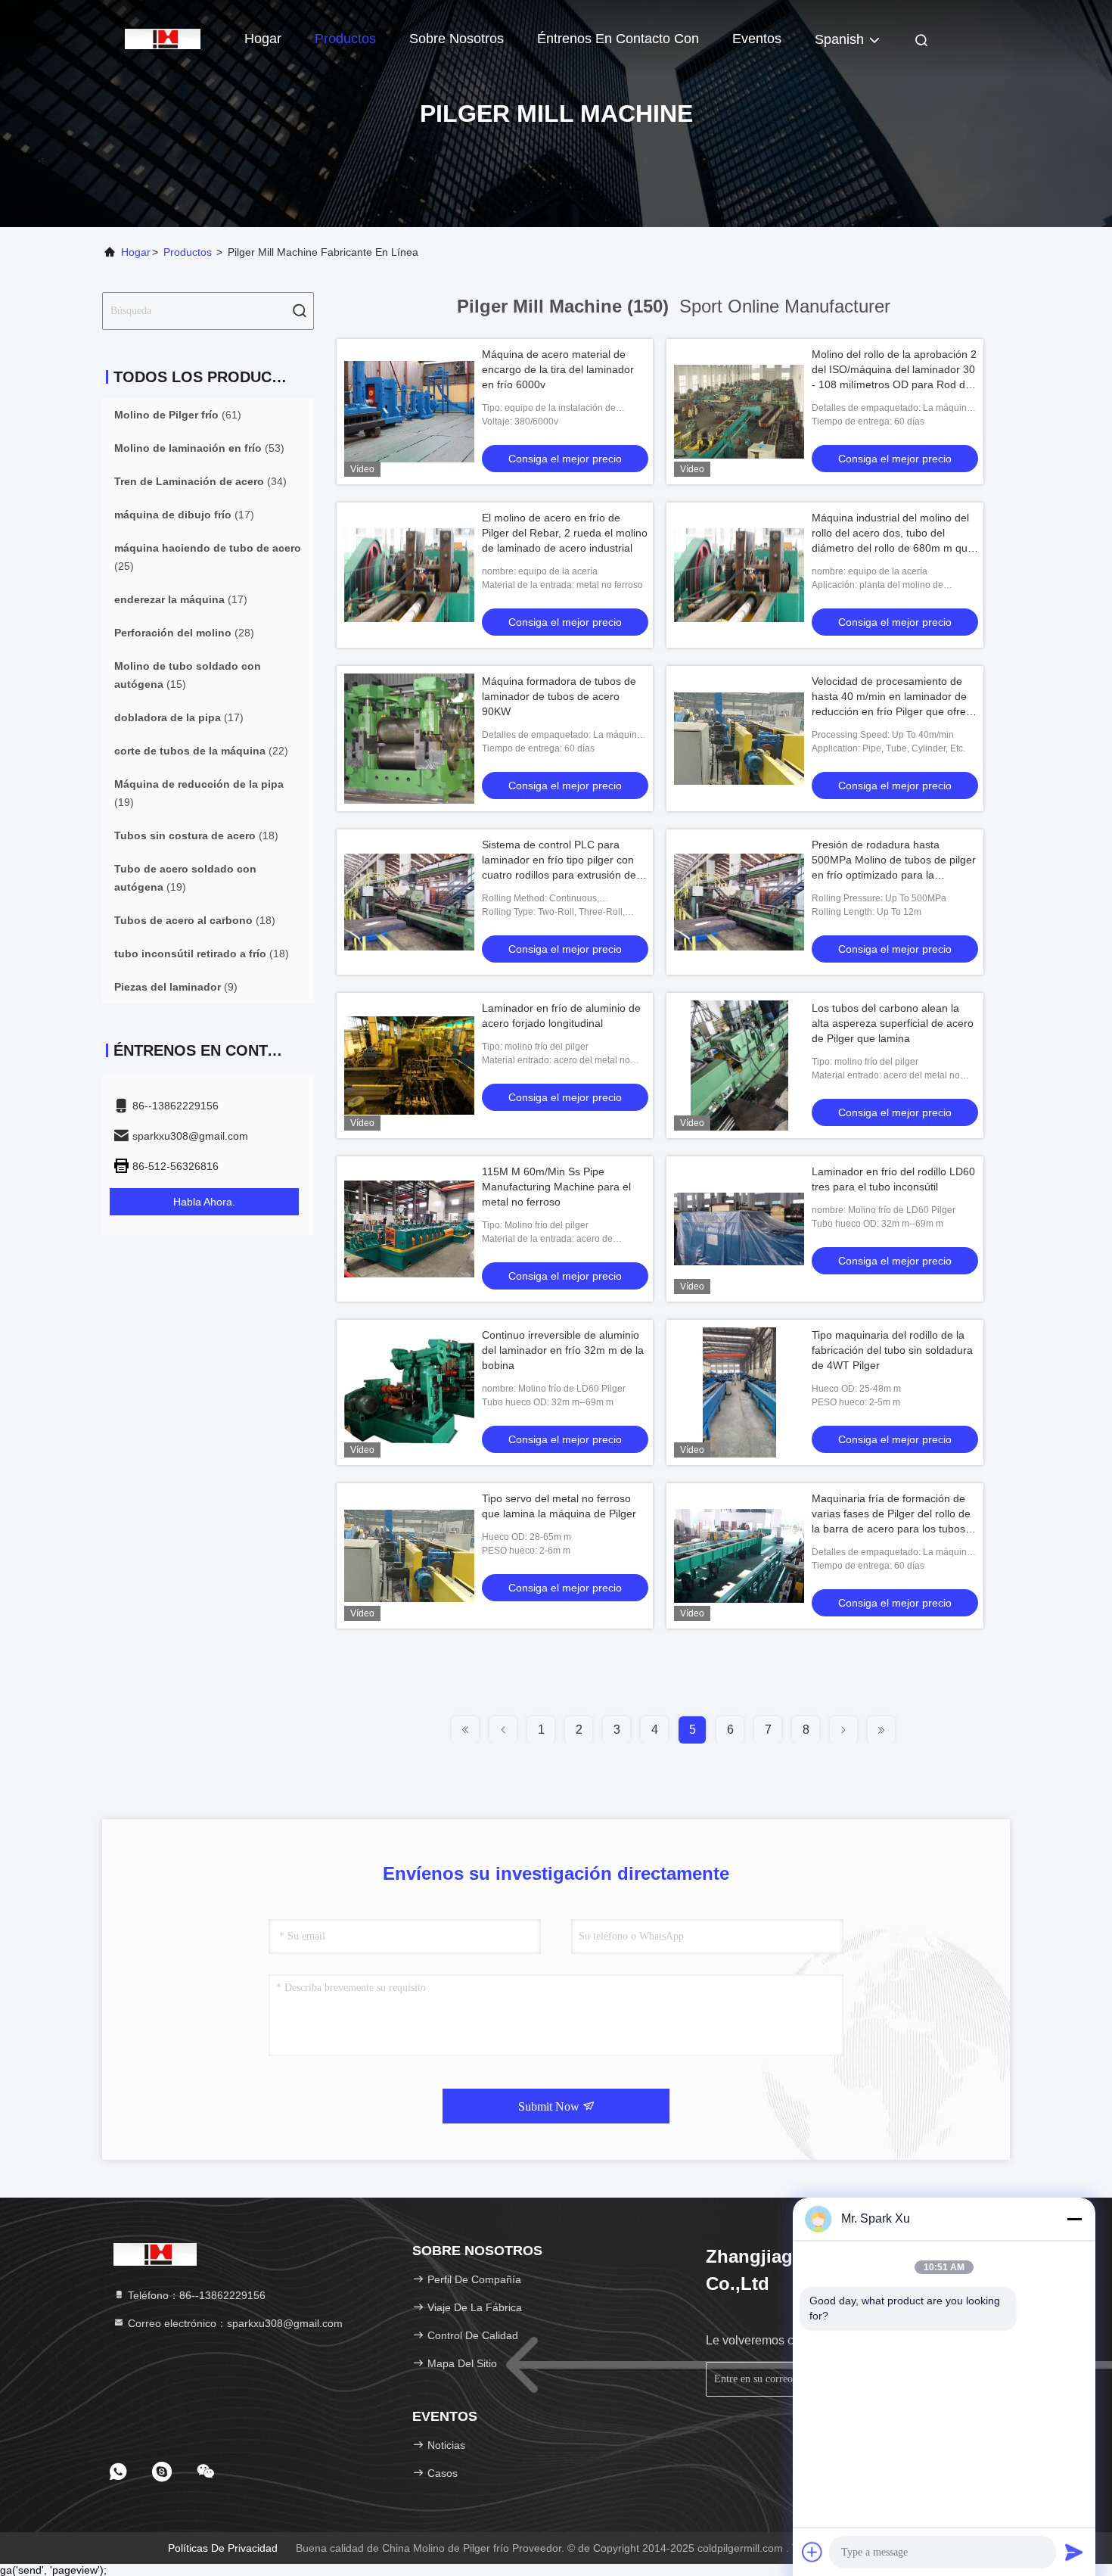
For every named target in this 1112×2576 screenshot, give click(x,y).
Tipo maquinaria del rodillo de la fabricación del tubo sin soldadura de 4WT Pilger (892, 1350)
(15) (188, 675)
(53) (199, 448)
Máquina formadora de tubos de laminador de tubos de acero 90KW (559, 696)
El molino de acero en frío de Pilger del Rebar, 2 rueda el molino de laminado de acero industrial (565, 533)
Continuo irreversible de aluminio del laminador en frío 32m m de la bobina (563, 1350)
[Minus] (1074, 2219)
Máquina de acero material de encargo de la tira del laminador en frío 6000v (558, 369)
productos (188, 252)
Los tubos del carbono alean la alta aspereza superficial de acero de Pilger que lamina (893, 1023)
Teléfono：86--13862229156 (195, 2295)
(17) (184, 515)
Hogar (263, 39)
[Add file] (812, 2552)
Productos (345, 39)
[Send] (1074, 2552)
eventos (757, 39)
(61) (178, 415)
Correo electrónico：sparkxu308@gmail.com (234, 2323)
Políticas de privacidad (223, 2548)
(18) (196, 835)
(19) (199, 793)
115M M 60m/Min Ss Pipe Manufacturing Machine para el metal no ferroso (556, 1187)
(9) (176, 987)
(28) (184, 633)
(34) (200, 481)
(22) (201, 751)
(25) (208, 557)
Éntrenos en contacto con (618, 39)
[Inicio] (163, 38)
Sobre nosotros (457, 39)
